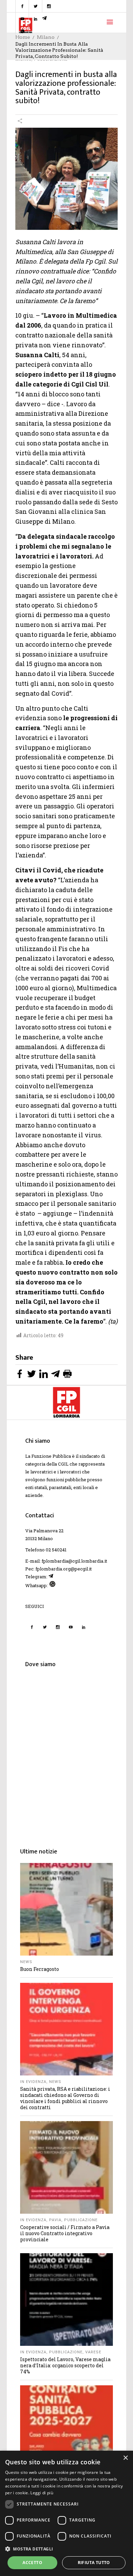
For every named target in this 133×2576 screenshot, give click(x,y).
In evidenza (33, 2082)
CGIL (63, 1464)
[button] (66, 2549)
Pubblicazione (81, 2220)
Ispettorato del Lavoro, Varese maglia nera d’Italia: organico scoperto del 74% (65, 2365)
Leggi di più (42, 2493)
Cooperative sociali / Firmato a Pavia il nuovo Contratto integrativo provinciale (65, 2233)
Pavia (55, 2220)
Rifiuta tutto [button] (94, 2563)
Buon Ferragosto (40, 1969)
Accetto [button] (32, 2563)
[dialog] (66, 2513)
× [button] (125, 2458)
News (26, 1962)
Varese (93, 2352)
